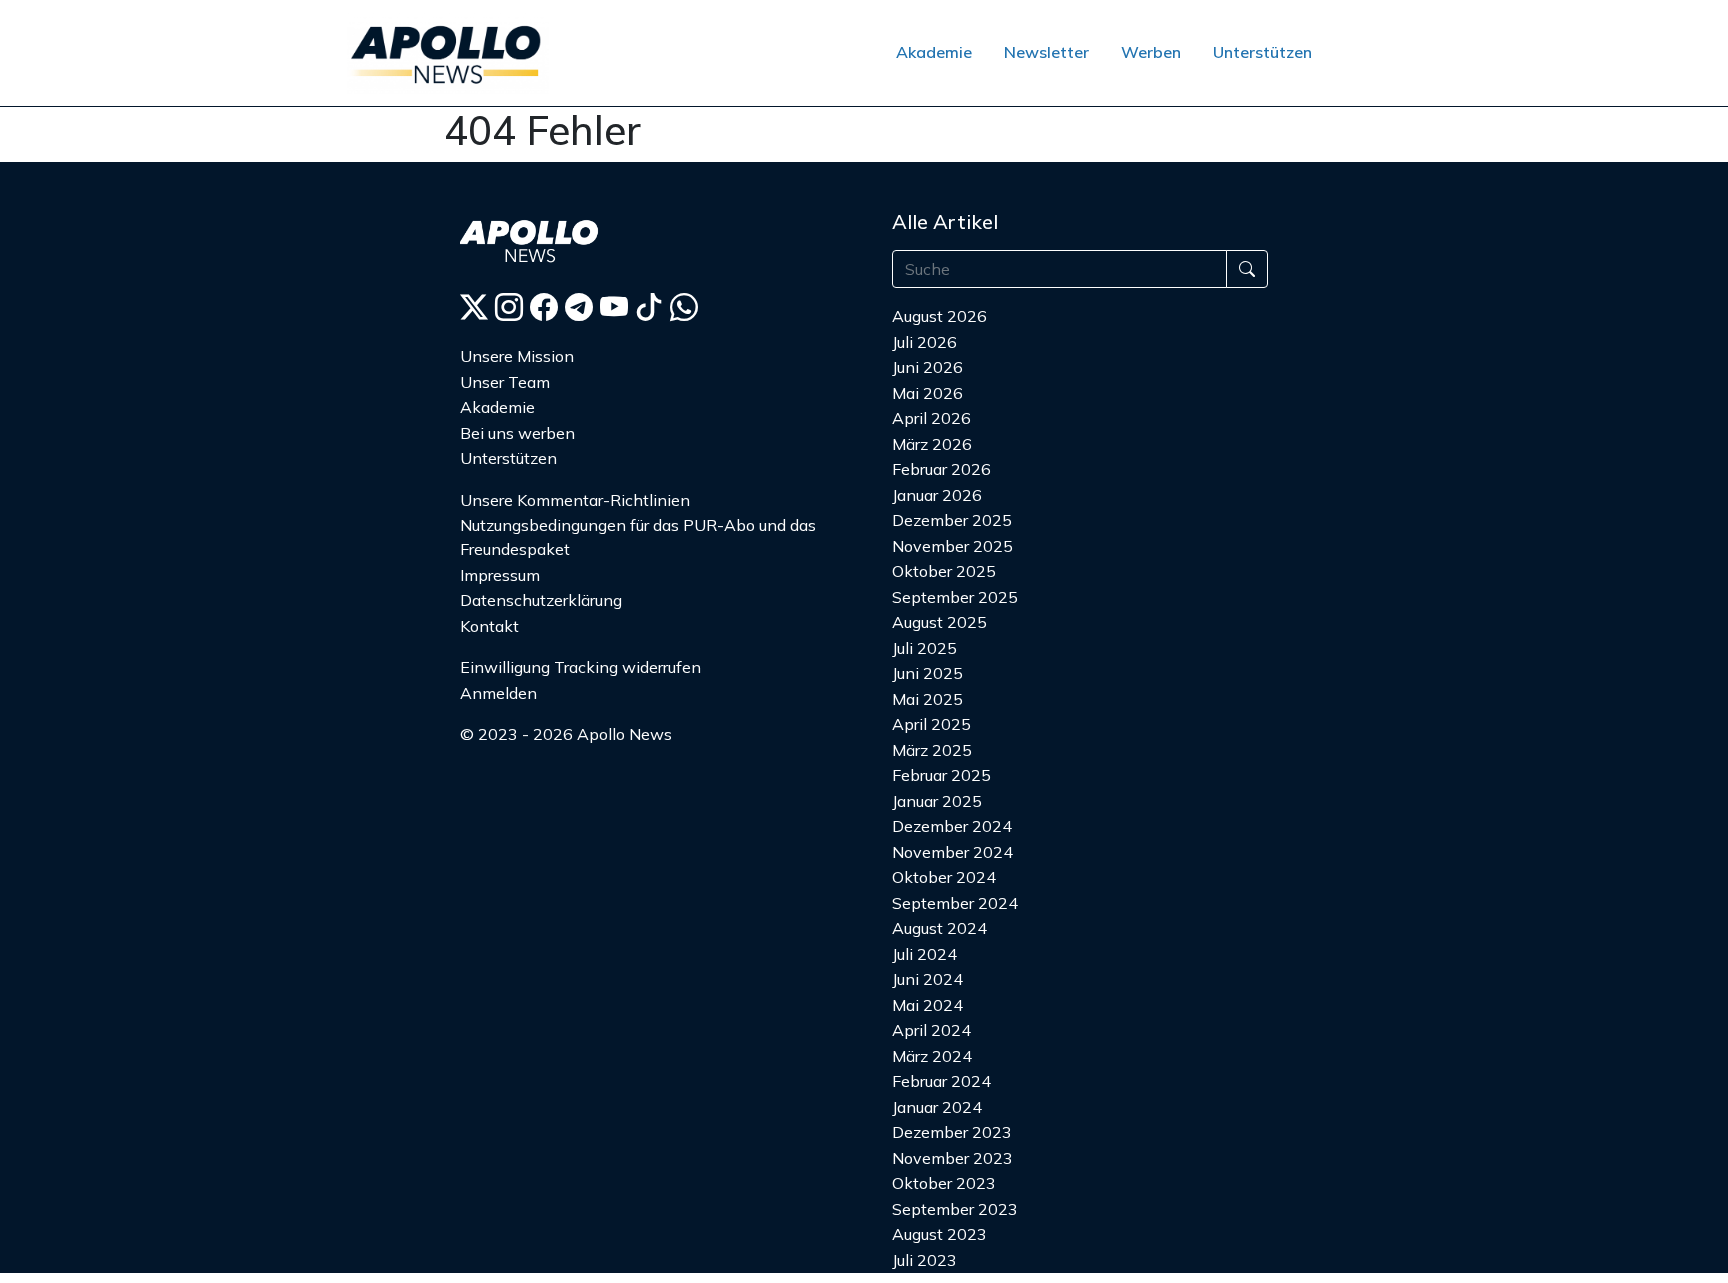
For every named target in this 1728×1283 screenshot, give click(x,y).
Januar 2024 (937, 1107)
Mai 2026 (927, 393)
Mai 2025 (927, 699)
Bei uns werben (517, 433)
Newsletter (1046, 52)
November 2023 (952, 1158)
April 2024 (931, 1030)
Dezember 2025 (952, 520)
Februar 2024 (941, 1081)
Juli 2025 (924, 648)
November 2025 (952, 546)
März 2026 (932, 444)
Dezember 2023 (952, 1132)
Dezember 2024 (952, 826)
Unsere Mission (517, 356)
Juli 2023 (924, 1260)
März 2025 (932, 750)
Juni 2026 (927, 367)
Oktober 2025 (944, 571)
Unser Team (505, 382)
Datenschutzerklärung (541, 600)
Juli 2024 (924, 954)
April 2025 (931, 724)
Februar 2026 (941, 469)
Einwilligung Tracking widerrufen (580, 667)
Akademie (934, 52)
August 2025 (939, 622)
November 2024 (952, 852)
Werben (1151, 52)
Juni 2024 (927, 979)
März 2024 (932, 1056)
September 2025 (955, 597)
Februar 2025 (941, 775)
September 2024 (955, 903)
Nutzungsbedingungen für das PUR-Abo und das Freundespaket (638, 537)
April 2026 (931, 418)
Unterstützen (1262, 52)
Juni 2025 (927, 673)
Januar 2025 (937, 801)
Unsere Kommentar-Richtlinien (575, 500)
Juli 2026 (924, 342)
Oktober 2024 (944, 877)
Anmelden (498, 693)
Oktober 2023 (944, 1183)
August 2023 (939, 1234)
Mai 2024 (927, 1005)
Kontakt (489, 626)
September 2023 (955, 1209)
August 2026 (939, 316)
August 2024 (939, 928)
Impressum (500, 575)
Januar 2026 (937, 495)
